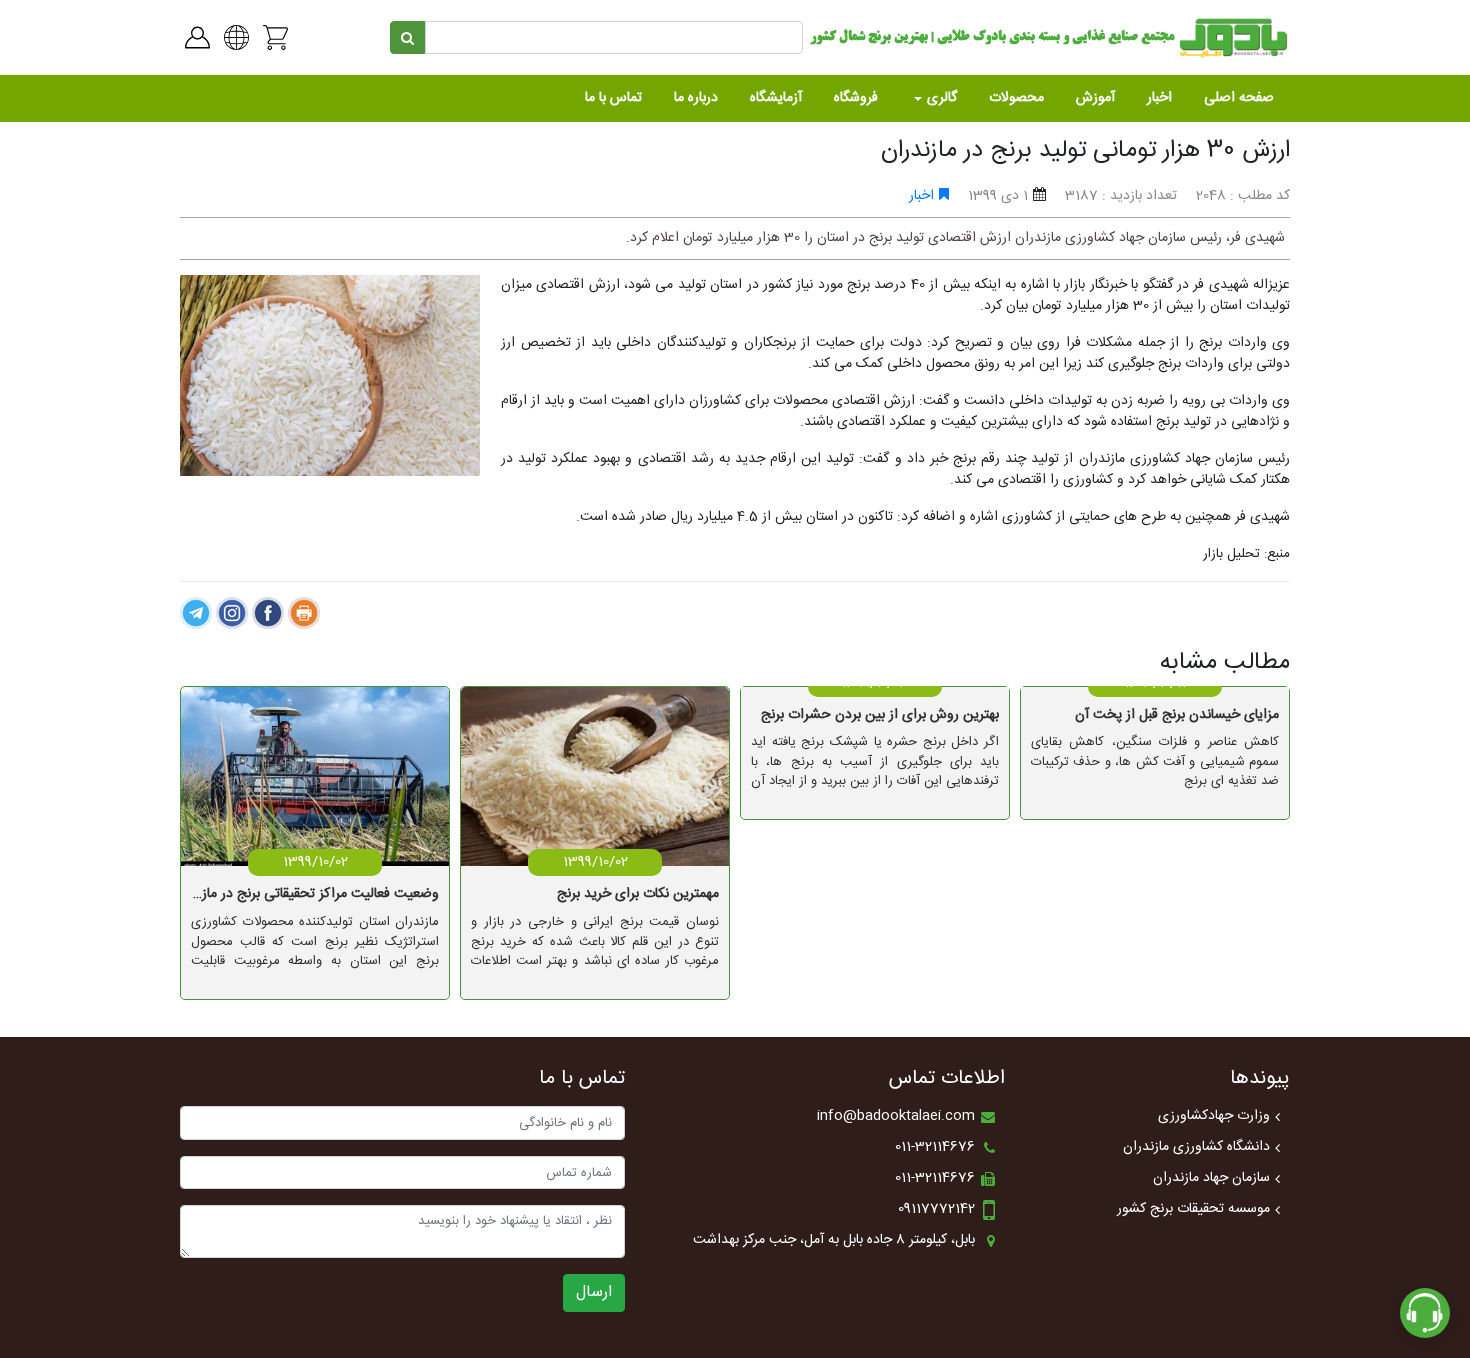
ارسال (594, 1292)
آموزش (1095, 98)
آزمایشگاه (776, 98)
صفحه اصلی (1239, 98)
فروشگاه (856, 98)
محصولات (1016, 98)
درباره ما (696, 98)
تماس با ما (613, 98)
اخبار (1159, 98)
